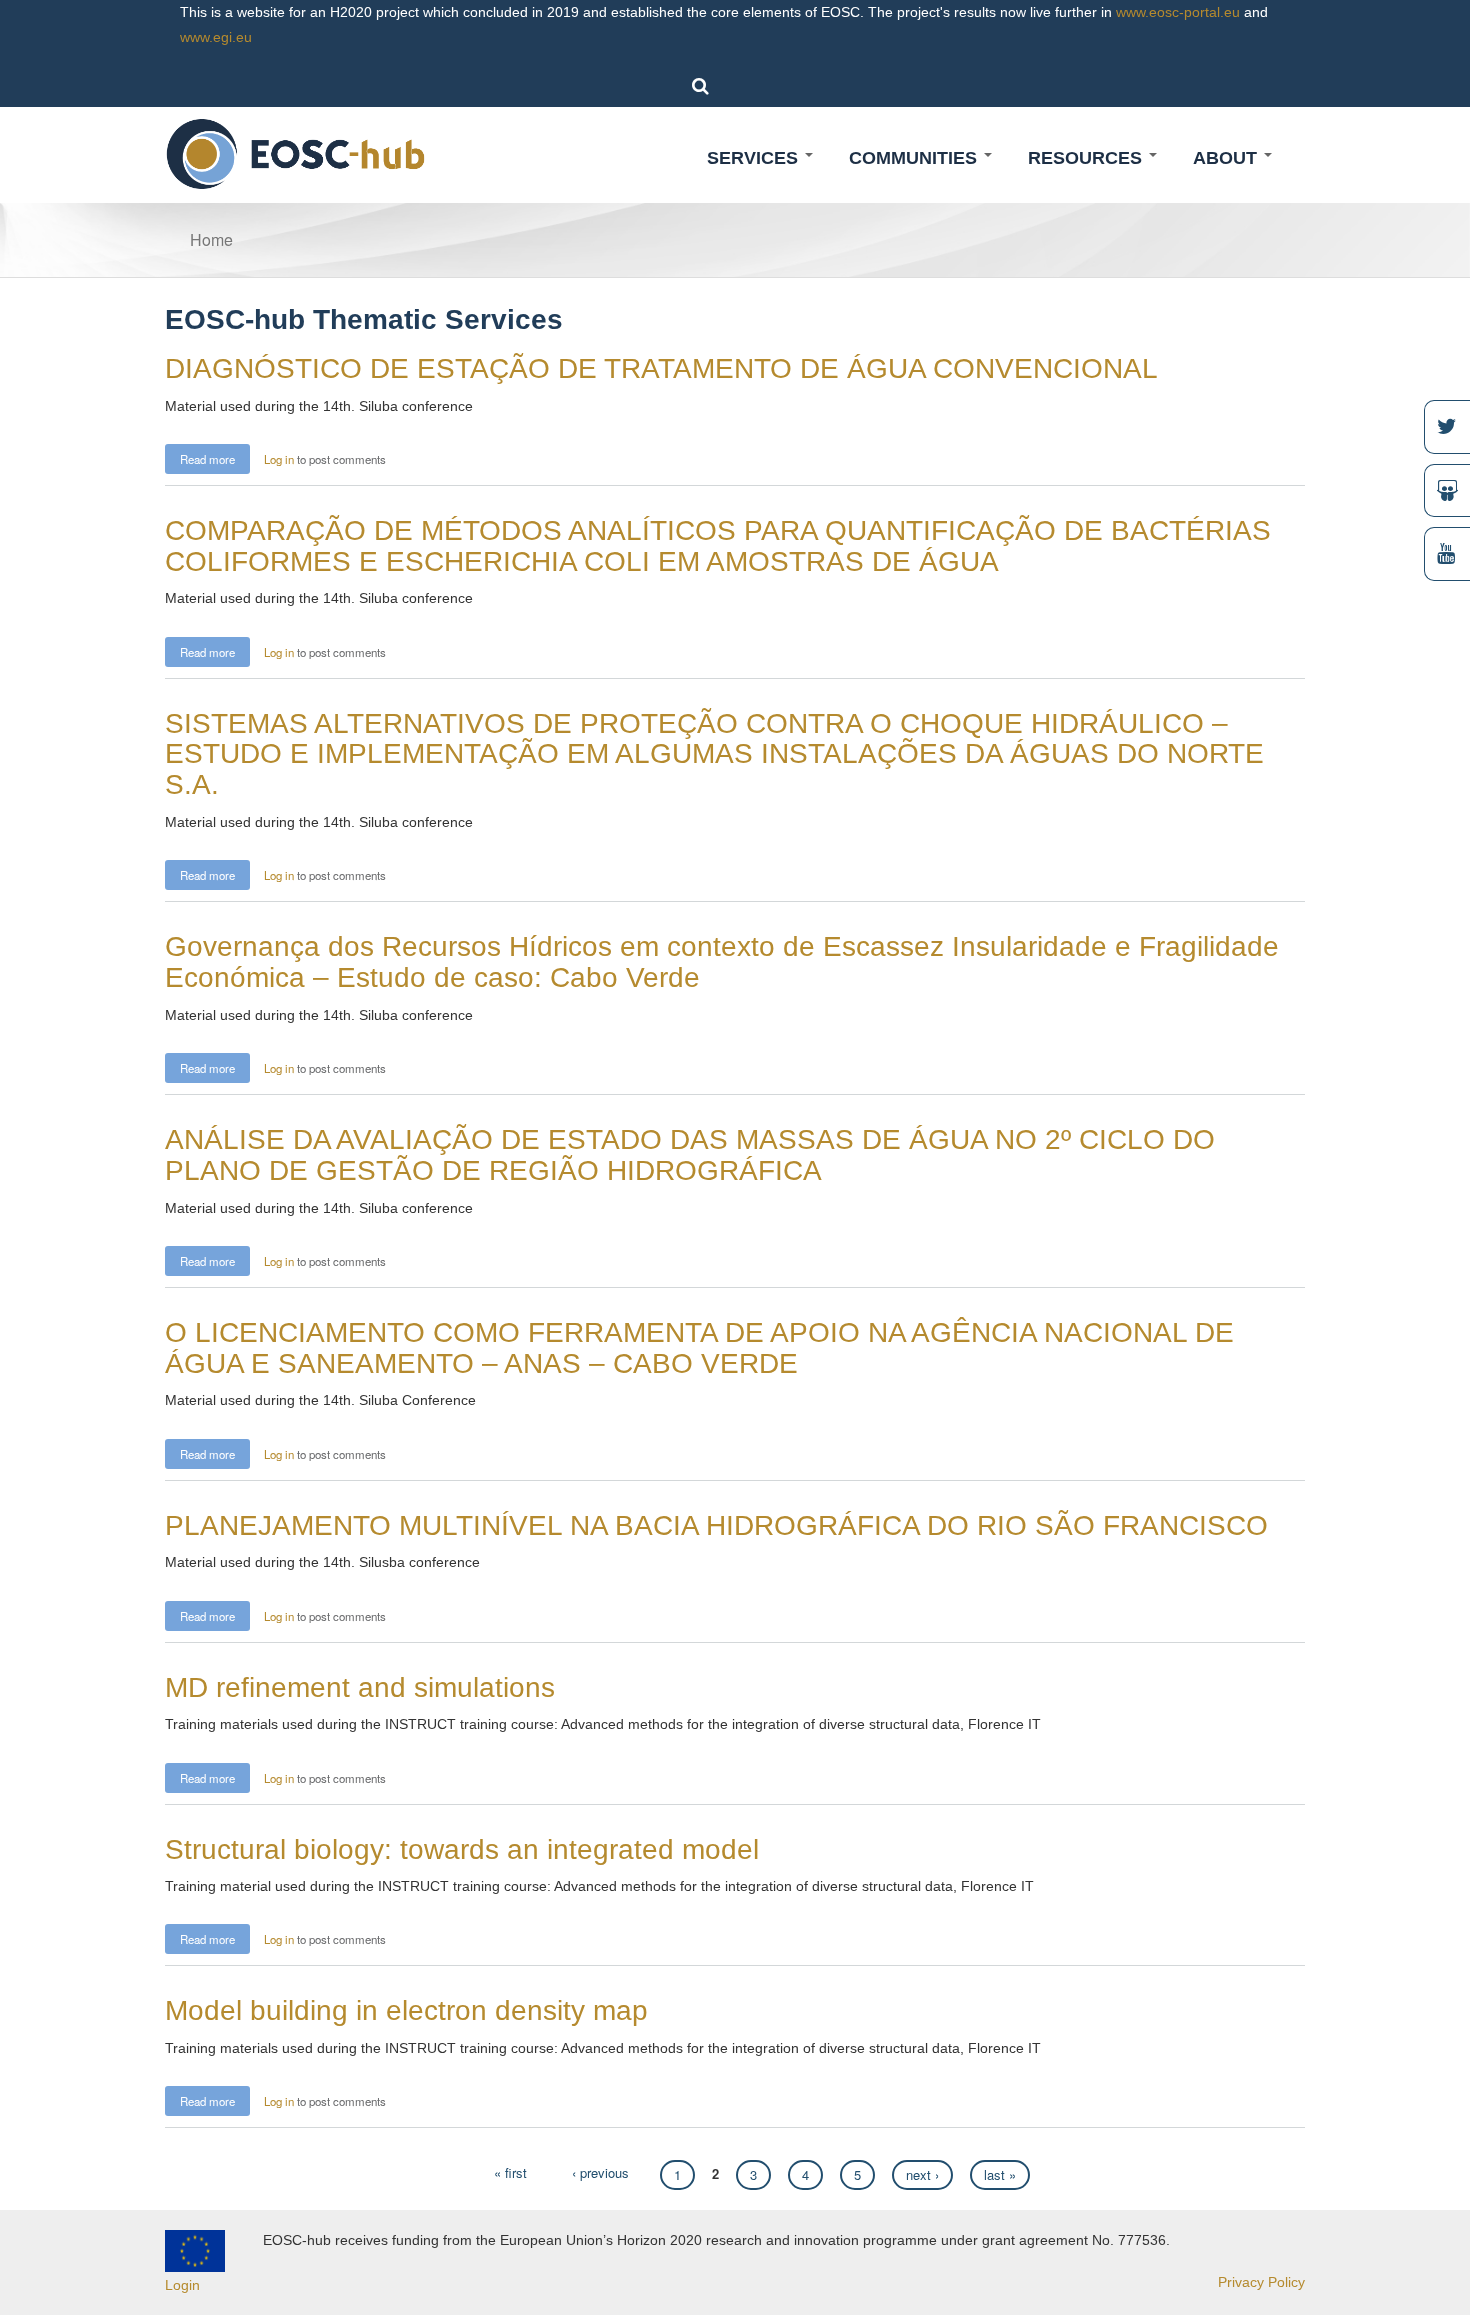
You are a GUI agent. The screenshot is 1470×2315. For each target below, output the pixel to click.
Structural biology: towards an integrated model (462, 1849)
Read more (215, 458)
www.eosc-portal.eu (1178, 12)
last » (1000, 2174)
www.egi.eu (216, 37)
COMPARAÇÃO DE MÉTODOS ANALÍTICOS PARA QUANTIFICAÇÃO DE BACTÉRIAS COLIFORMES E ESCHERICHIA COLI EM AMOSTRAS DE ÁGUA (718, 546)
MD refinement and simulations (360, 1687)
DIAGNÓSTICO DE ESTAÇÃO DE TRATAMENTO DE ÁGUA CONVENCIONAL (661, 368)
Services (755, 158)
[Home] (296, 153)
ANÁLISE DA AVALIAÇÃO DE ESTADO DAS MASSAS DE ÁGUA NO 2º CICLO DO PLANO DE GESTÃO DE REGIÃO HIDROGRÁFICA (690, 1155)
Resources (1087, 158)
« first (510, 2172)
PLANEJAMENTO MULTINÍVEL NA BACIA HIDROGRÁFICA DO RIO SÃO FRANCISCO (716, 1525)
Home (211, 239)
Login (182, 2285)
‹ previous (600, 2172)
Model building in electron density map (406, 2010)
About (1227, 158)
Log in (279, 459)
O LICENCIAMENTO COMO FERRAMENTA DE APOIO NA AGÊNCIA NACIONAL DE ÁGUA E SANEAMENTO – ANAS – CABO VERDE (699, 1348)
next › (922, 2174)
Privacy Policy (1261, 2282)
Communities (915, 158)
